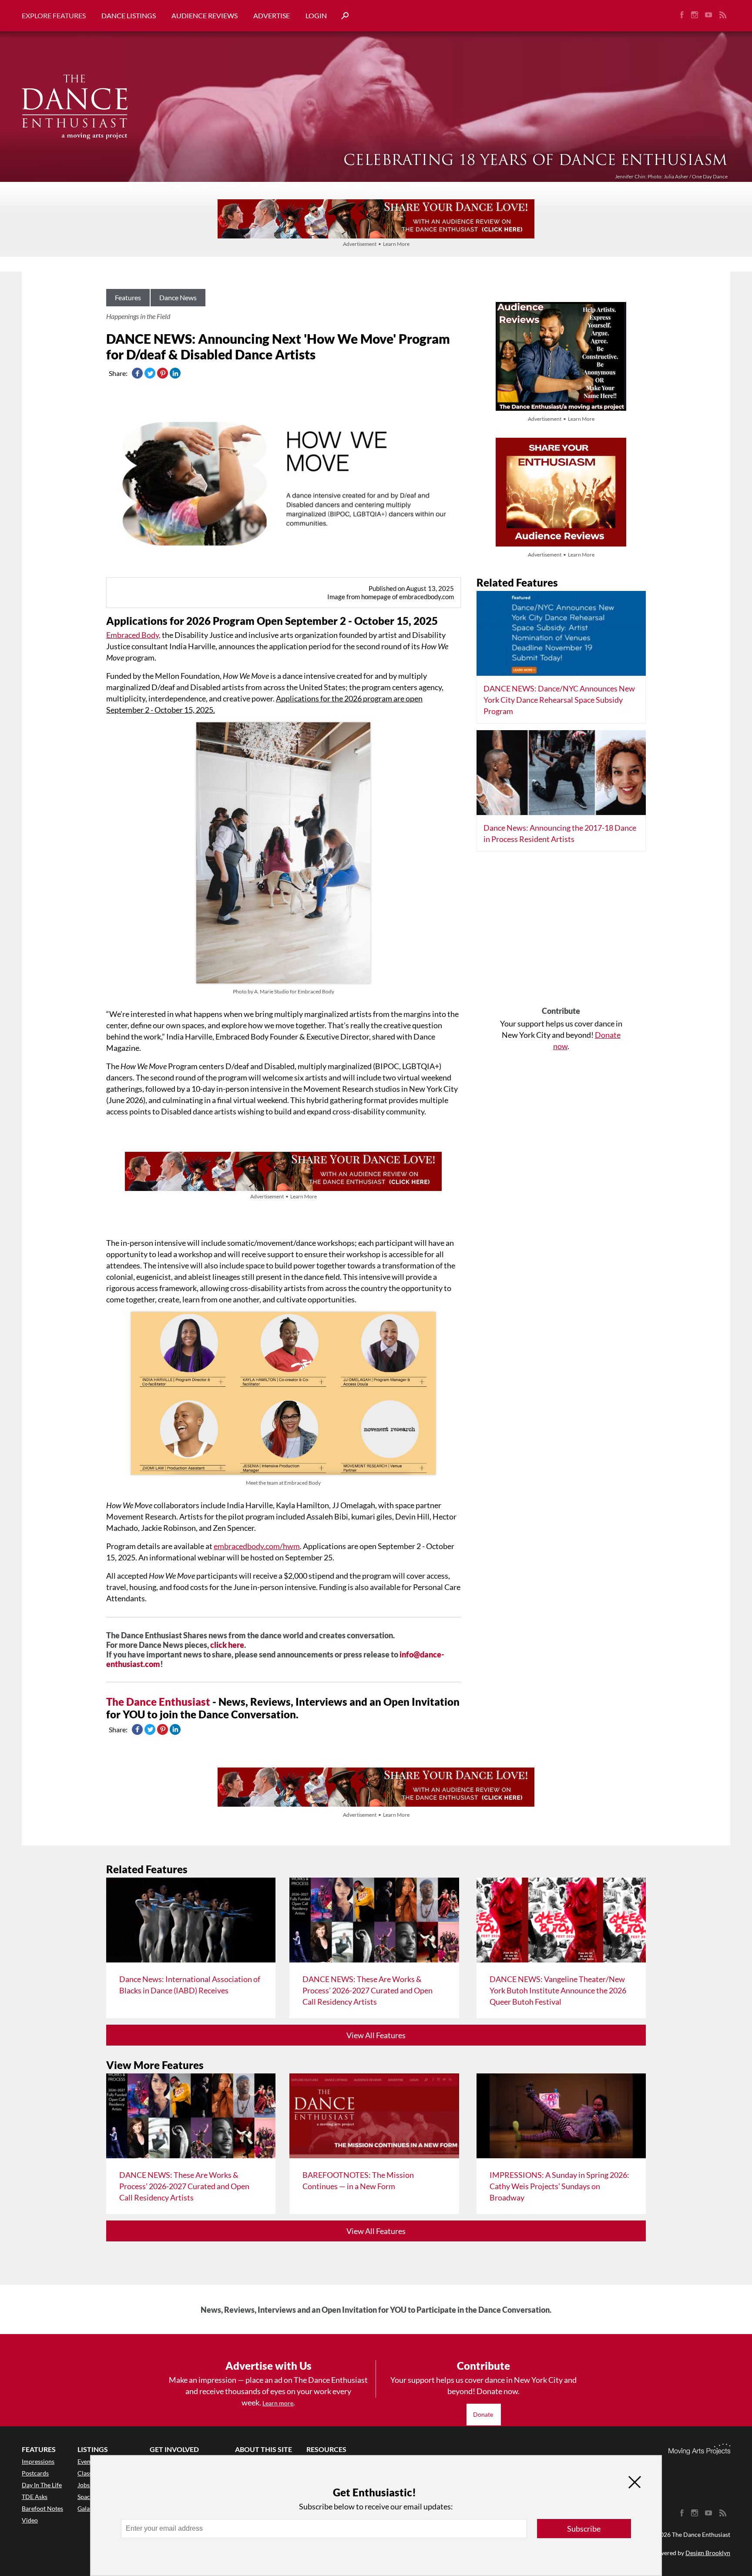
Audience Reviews (205, 15)
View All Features (376, 2035)
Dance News (178, 297)
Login (316, 15)
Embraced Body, (133, 635)
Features (128, 297)
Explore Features (54, 15)
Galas (85, 2508)
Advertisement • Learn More (376, 244)
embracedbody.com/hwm (257, 1546)
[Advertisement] (561, 932)
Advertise (272, 15)
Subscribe (584, 2529)
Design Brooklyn (708, 2553)
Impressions (38, 2461)
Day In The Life (42, 2485)
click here (227, 1645)
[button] (342, 16)
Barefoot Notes (42, 2508)
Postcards (35, 2473)
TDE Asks (35, 2497)
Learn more (278, 2403)
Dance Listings (129, 15)
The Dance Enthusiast (158, 1702)
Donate (484, 2414)
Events (86, 2461)
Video (30, 2520)
